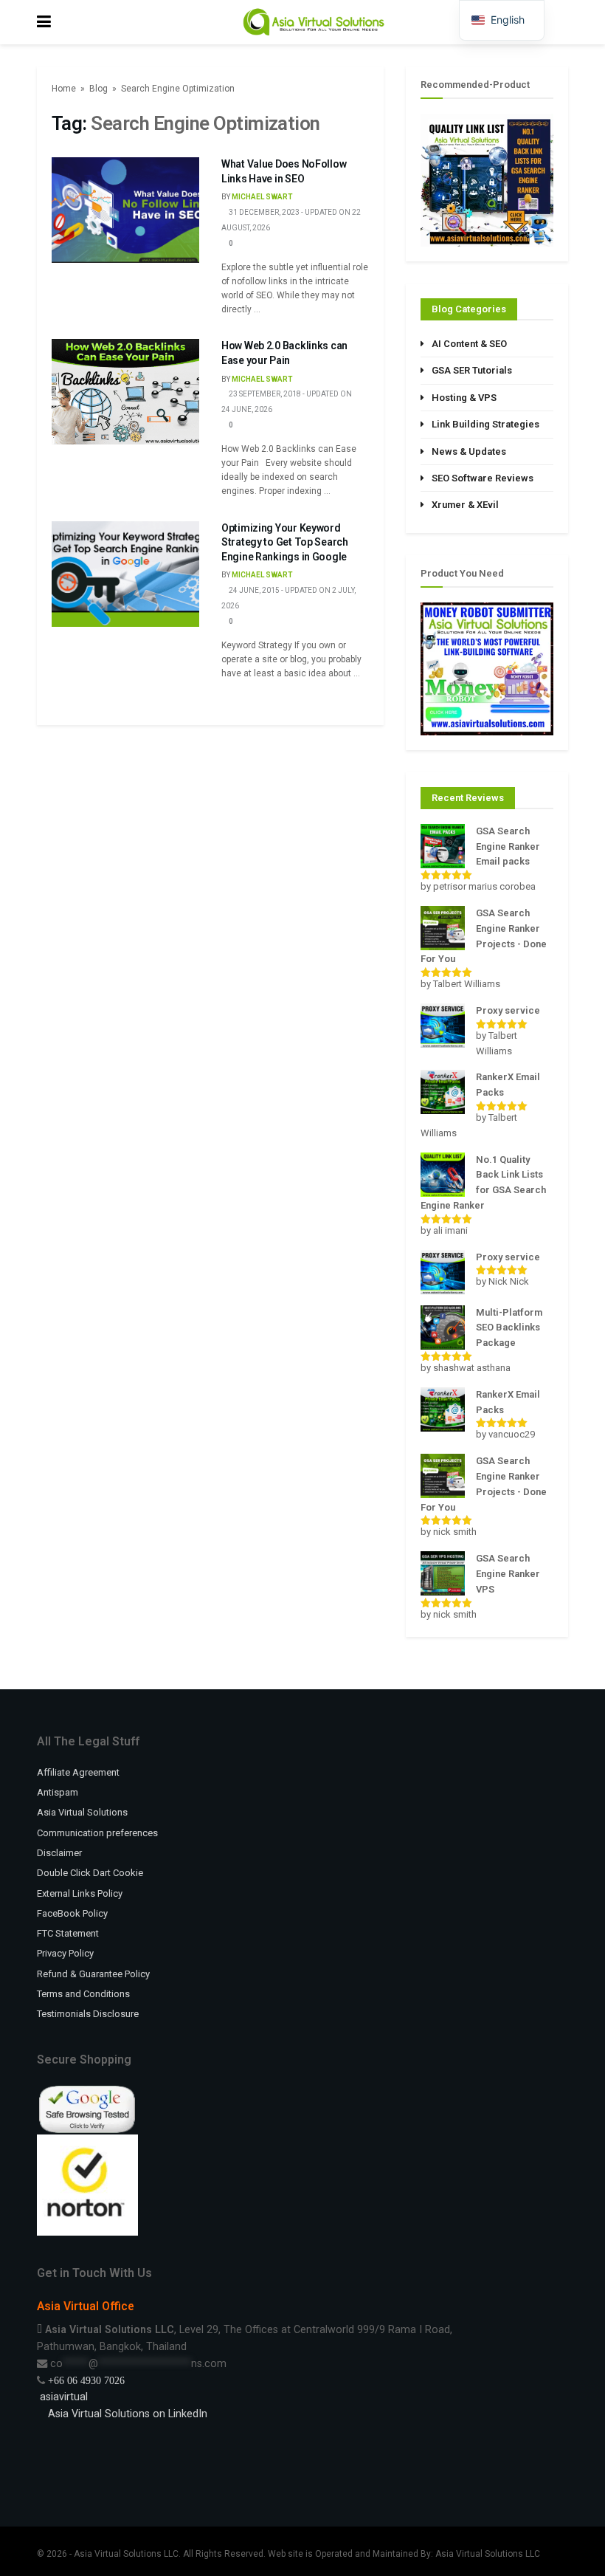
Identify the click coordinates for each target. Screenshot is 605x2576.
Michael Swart (262, 197)
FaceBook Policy (72, 1913)
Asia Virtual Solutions (82, 1812)
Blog (98, 89)
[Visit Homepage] (314, 22)
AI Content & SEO (469, 344)
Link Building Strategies (485, 424)
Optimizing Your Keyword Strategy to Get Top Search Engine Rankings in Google (285, 542)
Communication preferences (97, 1833)
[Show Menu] (44, 22)
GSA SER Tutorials (472, 370)
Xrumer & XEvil (465, 505)
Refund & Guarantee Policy (93, 1974)
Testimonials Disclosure (88, 2014)
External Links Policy (80, 1893)
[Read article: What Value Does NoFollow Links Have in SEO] (125, 210)
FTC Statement (68, 1933)
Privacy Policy (65, 1953)
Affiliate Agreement (78, 1772)
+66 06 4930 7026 (86, 2380)
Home (64, 89)
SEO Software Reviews (483, 478)
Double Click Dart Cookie (90, 1873)
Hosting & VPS (464, 398)
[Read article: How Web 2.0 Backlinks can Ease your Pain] (125, 392)
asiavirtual (62, 2397)
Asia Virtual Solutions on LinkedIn (128, 2414)
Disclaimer (59, 1853)
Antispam (58, 1792)
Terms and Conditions (83, 1994)
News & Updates (469, 451)
